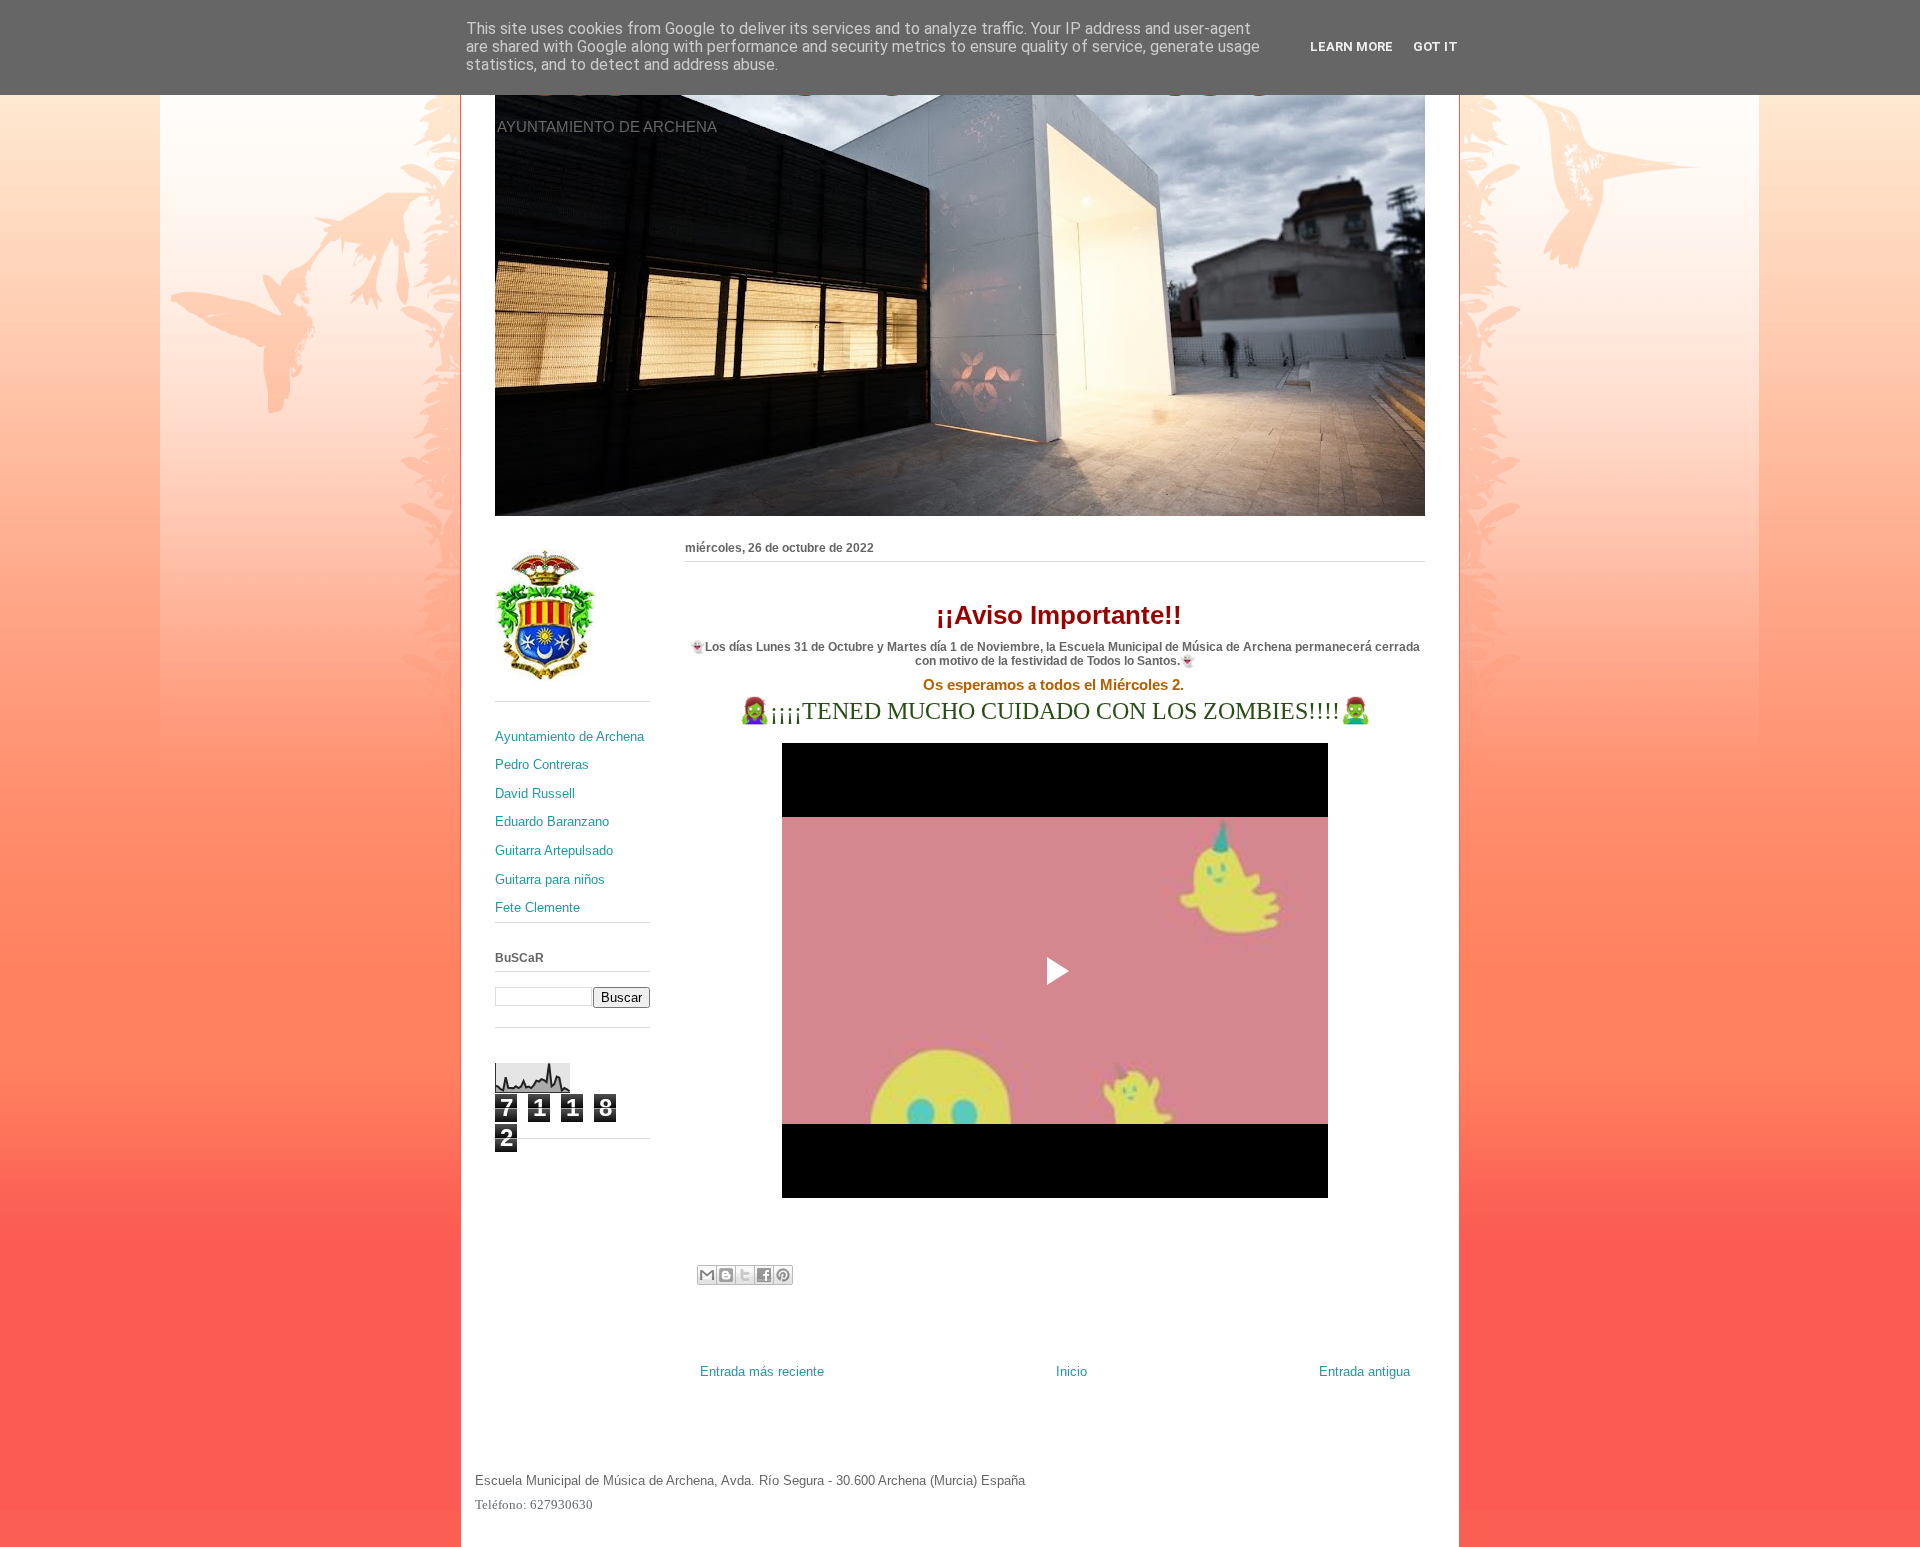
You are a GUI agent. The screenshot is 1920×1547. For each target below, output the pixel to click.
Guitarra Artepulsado (554, 850)
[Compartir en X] (745, 1275)
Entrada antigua (1364, 1371)
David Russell (535, 793)
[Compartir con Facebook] (764, 1275)
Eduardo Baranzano (552, 821)
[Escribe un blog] (726, 1275)
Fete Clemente (537, 907)
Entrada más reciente (762, 1371)
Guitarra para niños (550, 879)
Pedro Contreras (542, 764)
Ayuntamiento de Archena (569, 736)
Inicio (1071, 1371)
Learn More (1351, 46)
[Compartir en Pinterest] (783, 1275)
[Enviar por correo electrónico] (707, 1275)
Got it (1435, 46)
